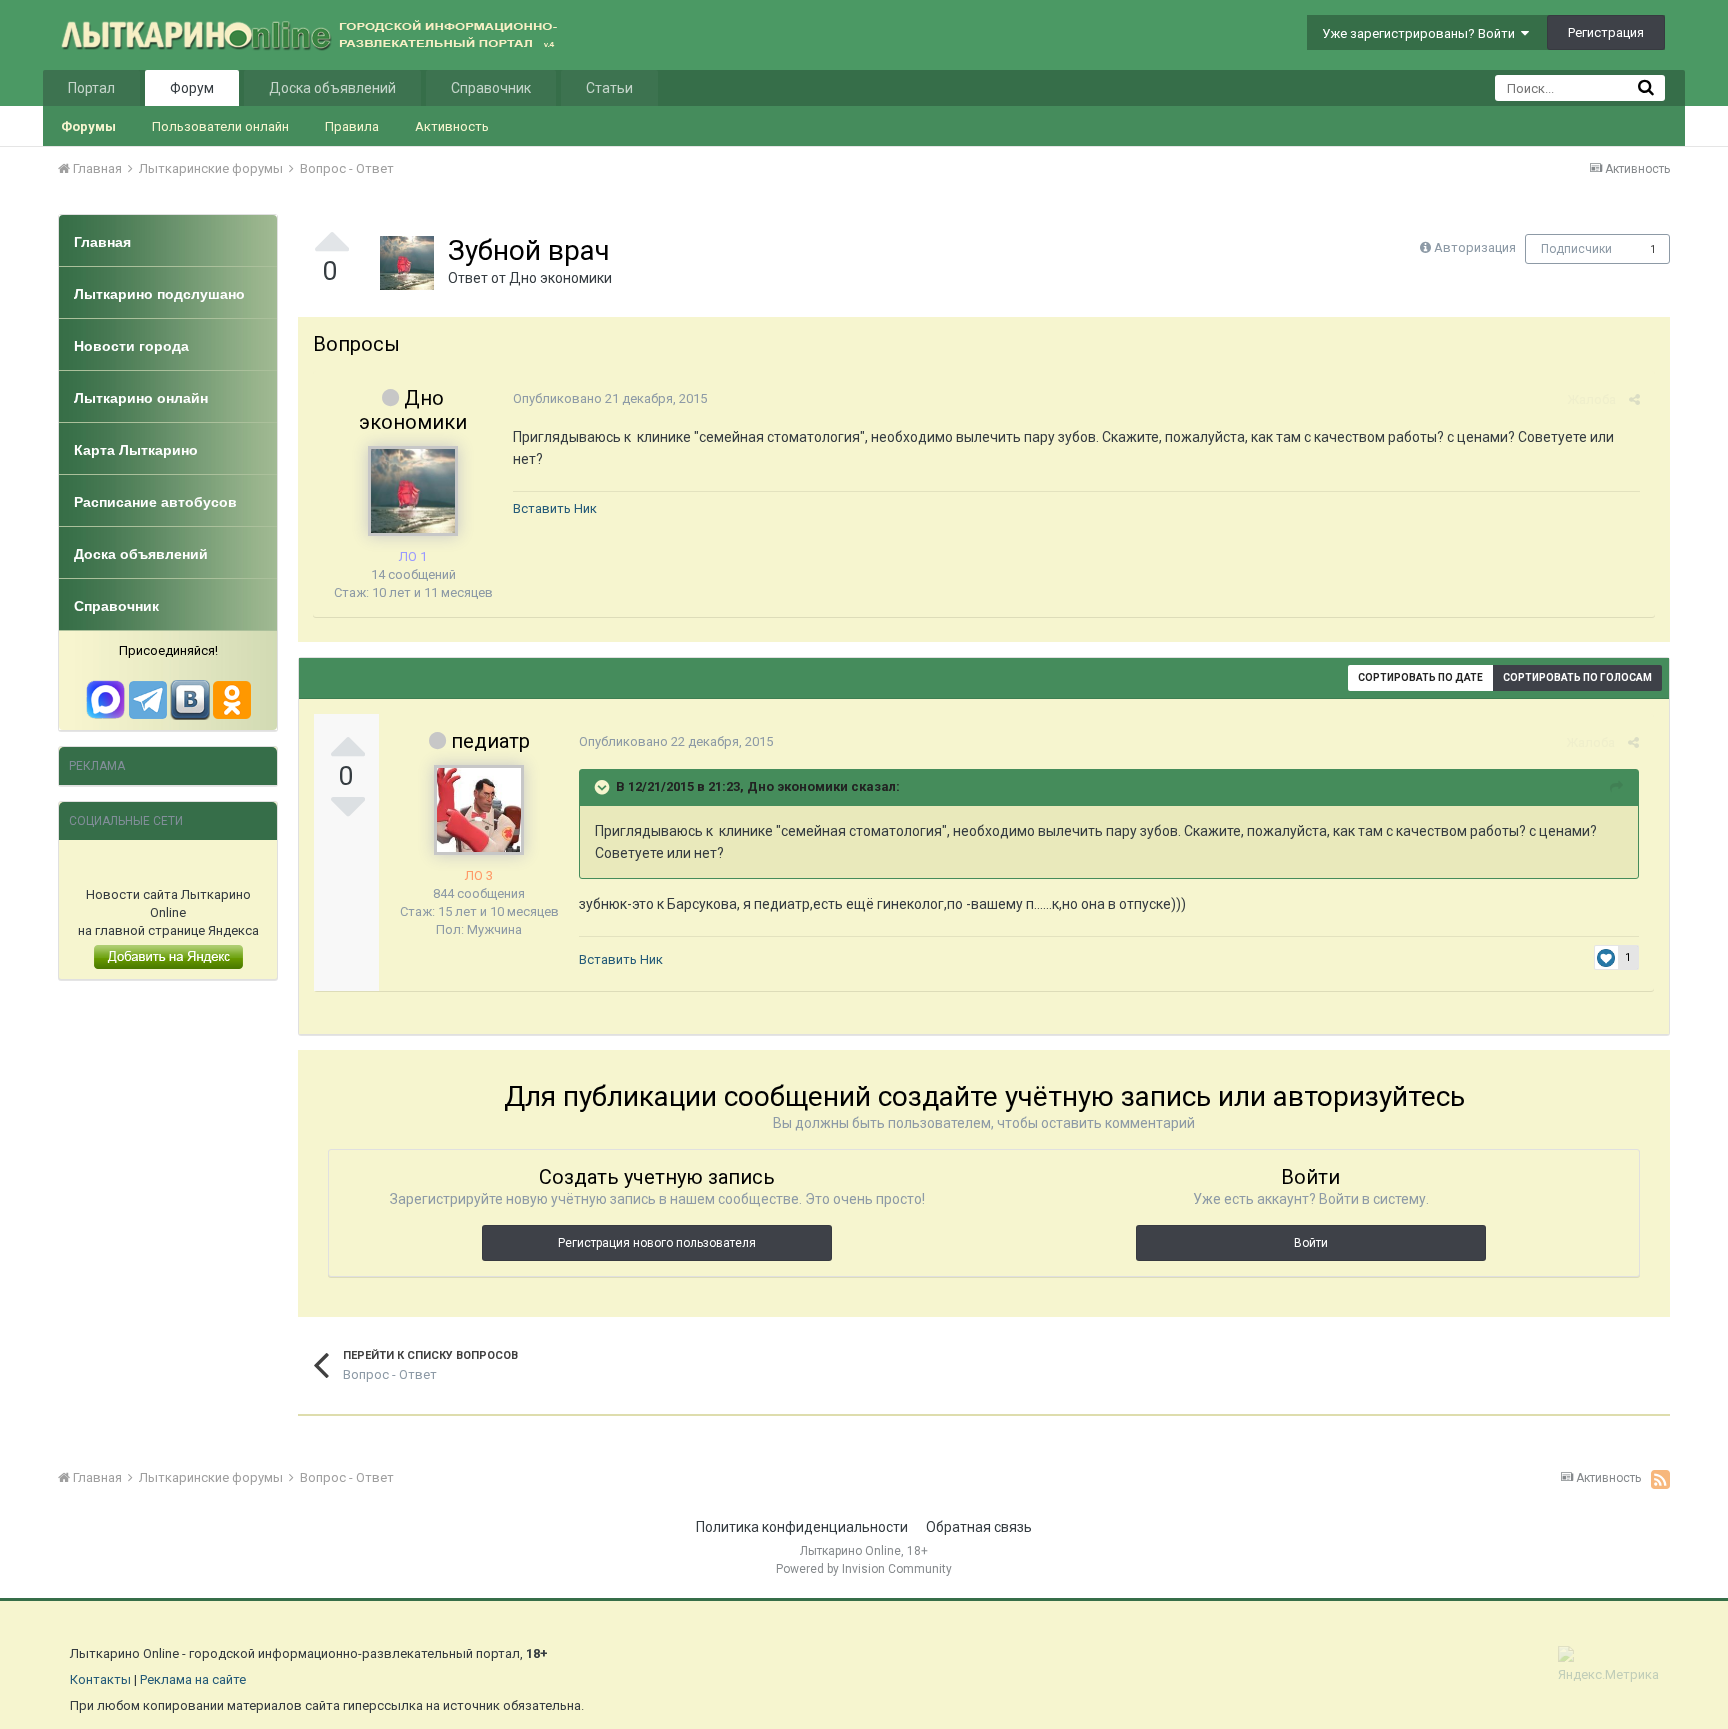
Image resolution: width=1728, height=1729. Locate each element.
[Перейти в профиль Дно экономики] (407, 263)
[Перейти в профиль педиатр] (479, 810)
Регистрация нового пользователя (657, 1243)
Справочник (491, 88)
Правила (352, 126)
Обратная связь (979, 1527)
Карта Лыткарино (136, 450)
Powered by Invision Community (864, 1569)
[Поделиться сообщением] (1634, 399)
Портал (91, 88)
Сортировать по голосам (1577, 677)
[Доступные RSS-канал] (1660, 1479)
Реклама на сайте (193, 1679)
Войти (1311, 1243)
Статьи (609, 88)
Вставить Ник (555, 508)
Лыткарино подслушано (159, 294)
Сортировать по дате (1420, 677)
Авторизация (1475, 247)
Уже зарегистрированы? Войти (1421, 33)
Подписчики (1576, 249)
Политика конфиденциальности (802, 1527)
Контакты (100, 1679)
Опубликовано (610, 398)
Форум (192, 88)
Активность (452, 126)
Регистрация (1606, 32)
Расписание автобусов (155, 502)
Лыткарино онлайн (141, 398)
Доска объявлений (332, 88)
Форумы (88, 126)
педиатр (490, 741)
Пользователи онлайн (220, 126)
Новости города (131, 346)
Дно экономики (560, 278)
